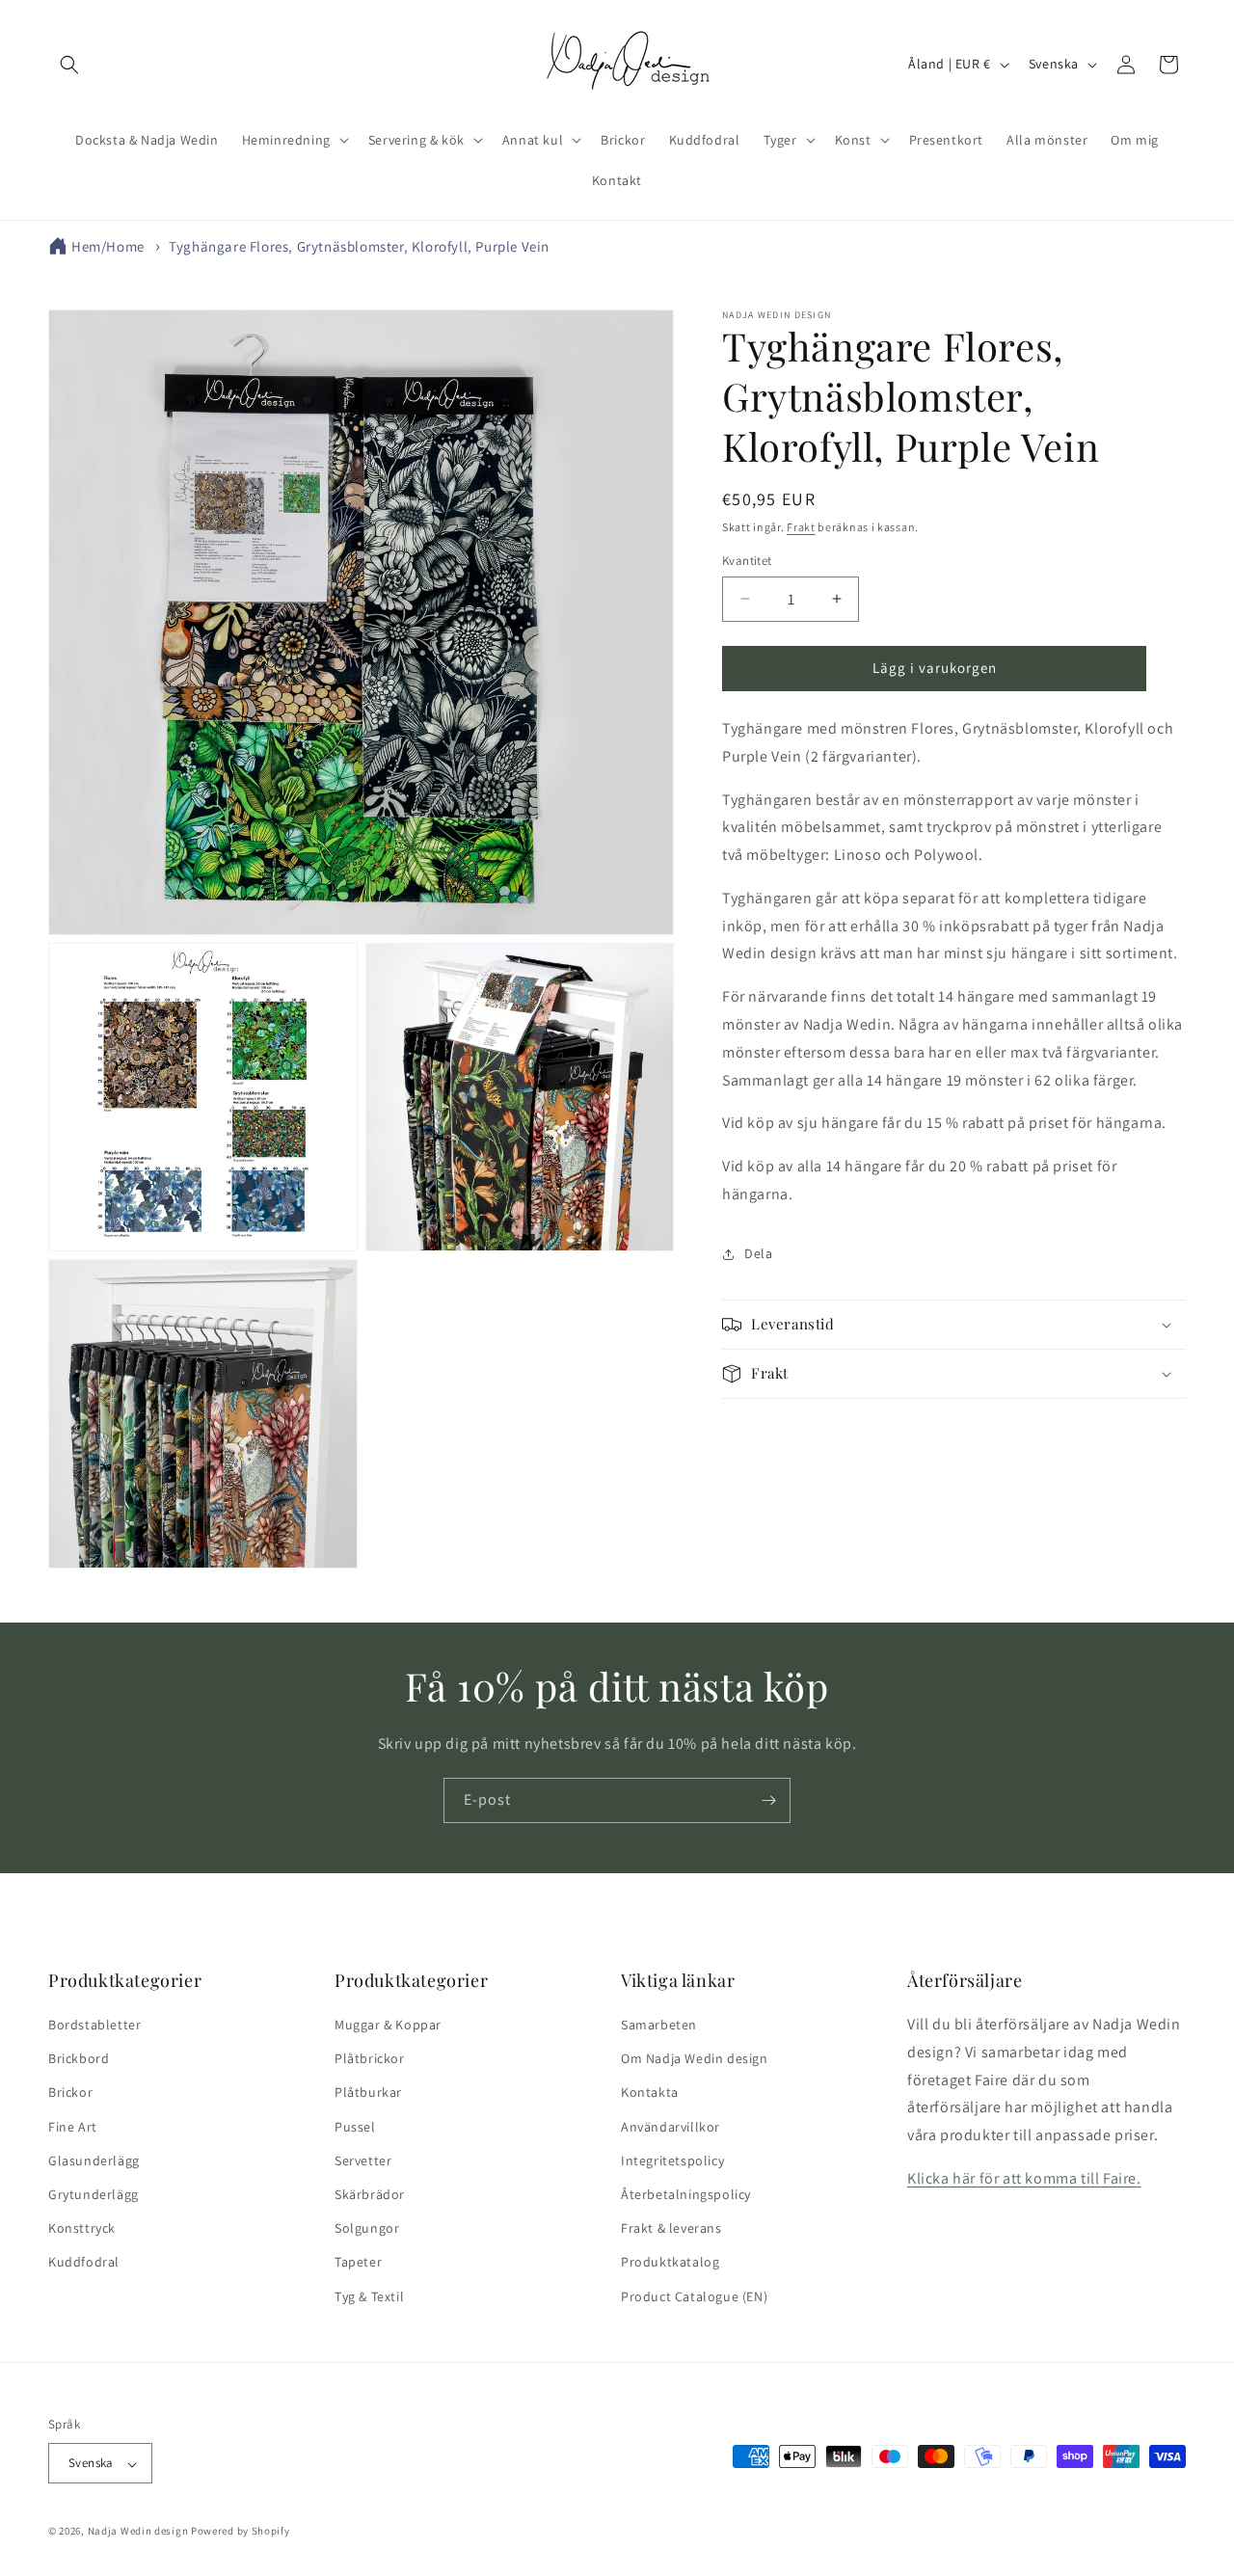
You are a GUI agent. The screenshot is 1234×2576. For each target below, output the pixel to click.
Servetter (363, 2160)
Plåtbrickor (370, 2059)
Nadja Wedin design (138, 2532)
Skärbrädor (370, 2194)
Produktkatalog (670, 2263)
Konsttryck (82, 2229)
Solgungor (367, 2229)
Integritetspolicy (672, 2160)
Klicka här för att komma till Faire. (1024, 2178)
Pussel (355, 2127)
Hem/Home (108, 246)
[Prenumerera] (768, 1800)
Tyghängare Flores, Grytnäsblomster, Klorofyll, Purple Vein (359, 246)
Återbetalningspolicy (686, 2194)
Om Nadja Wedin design (695, 2059)
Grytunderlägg (94, 2194)
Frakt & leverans (671, 2229)
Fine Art (73, 2127)
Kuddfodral (84, 2263)
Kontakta (650, 2093)
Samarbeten (659, 2025)
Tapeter (358, 2263)
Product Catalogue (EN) (694, 2296)
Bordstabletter (94, 2025)
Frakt (801, 527)
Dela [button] (758, 1253)
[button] (69, 65)
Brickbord (79, 2059)
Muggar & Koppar (388, 2025)
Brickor (70, 2093)
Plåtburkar (368, 2093)
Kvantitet (747, 561)
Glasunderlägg (94, 2160)
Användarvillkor (671, 2127)
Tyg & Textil (369, 2296)
